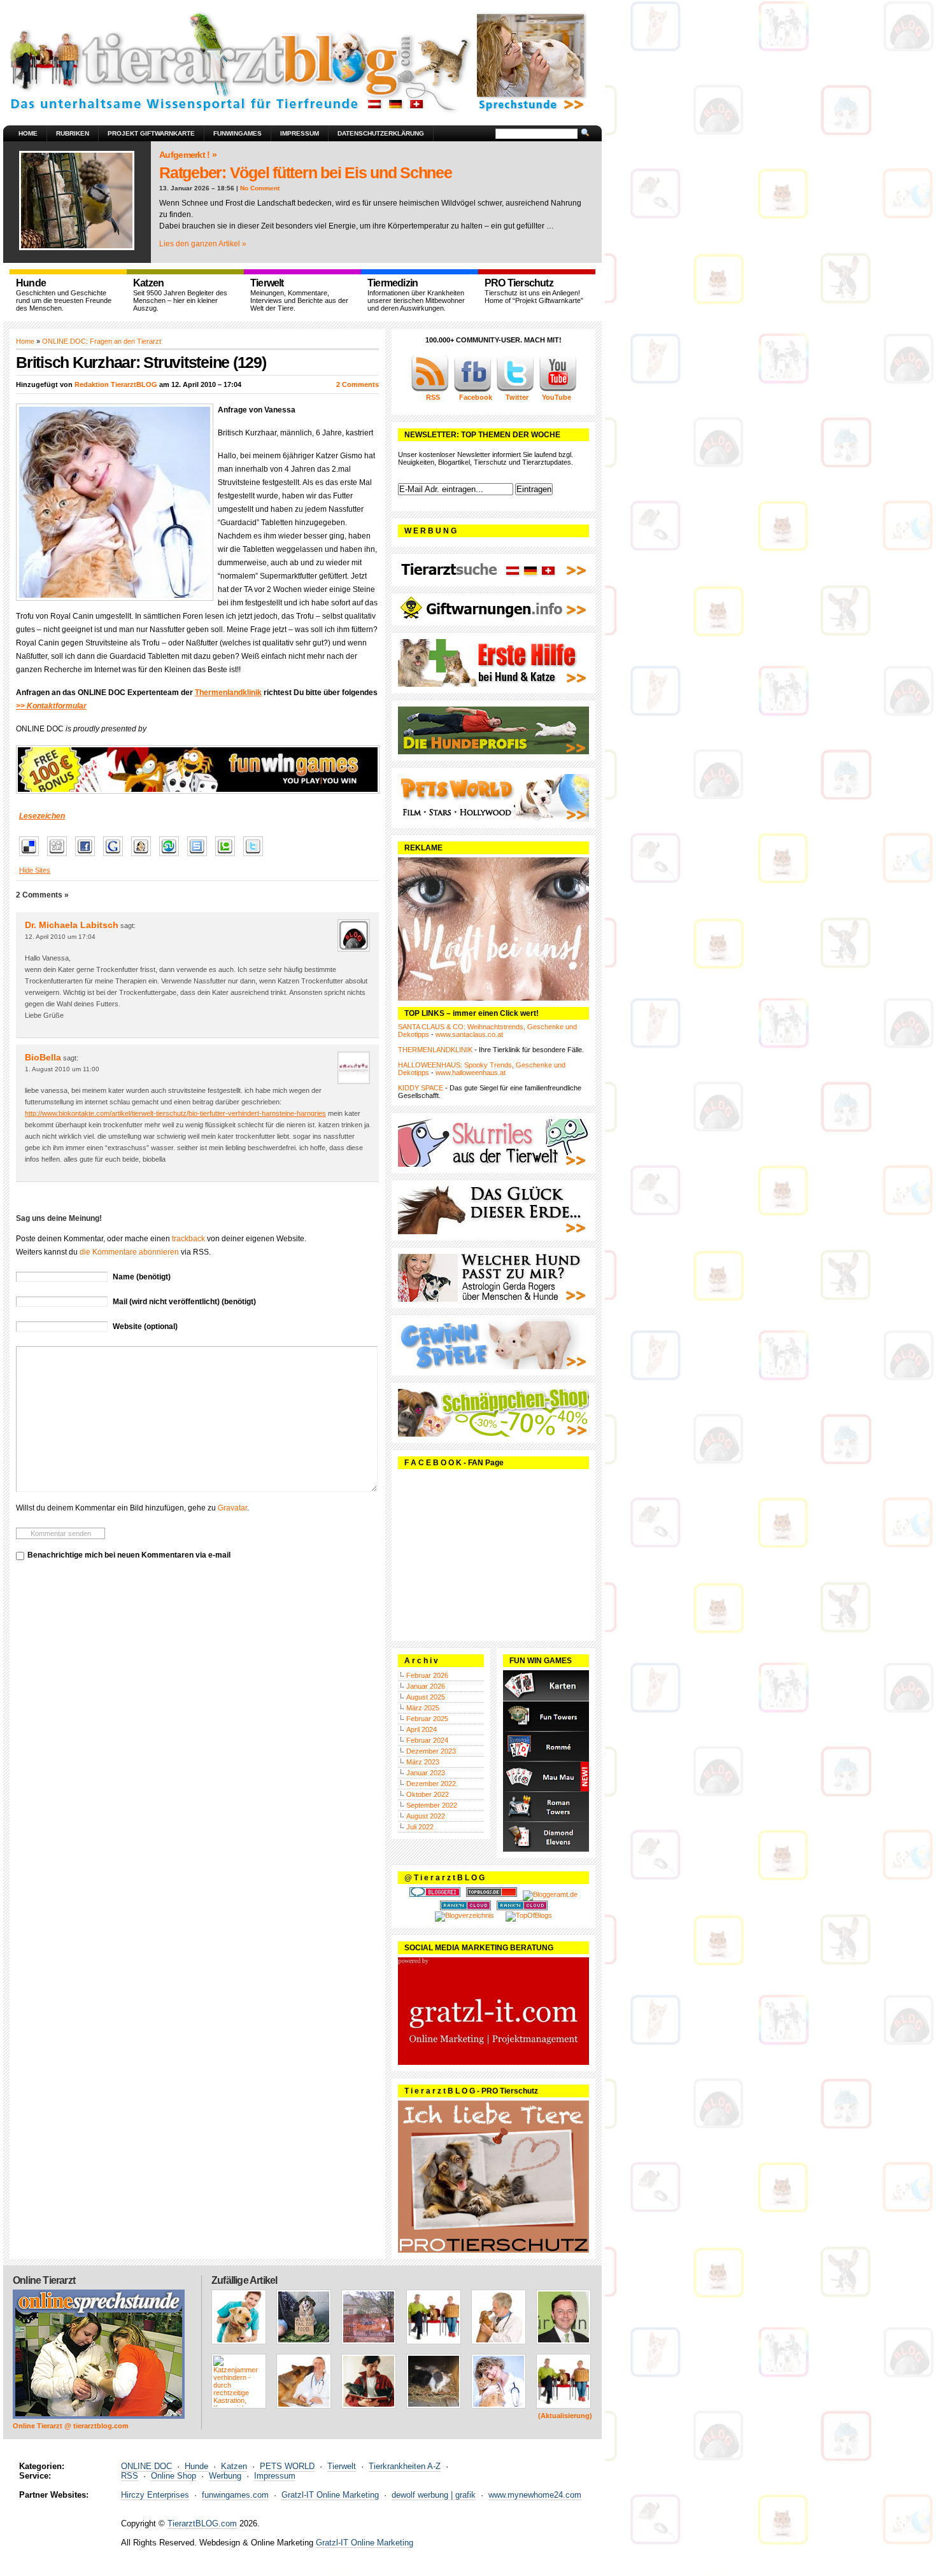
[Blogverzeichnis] (464, 1915)
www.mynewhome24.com (535, 2495)
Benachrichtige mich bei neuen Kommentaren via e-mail (129, 1555)
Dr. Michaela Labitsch (72, 925)
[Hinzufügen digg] (60, 857)
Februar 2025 (427, 1719)
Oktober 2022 (428, 1794)
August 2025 (426, 1697)
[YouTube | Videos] (558, 390)
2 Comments (358, 384)
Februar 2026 (427, 1675)
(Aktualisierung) (565, 2416)
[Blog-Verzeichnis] (435, 1894)
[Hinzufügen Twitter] (256, 857)
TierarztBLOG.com (202, 2523)
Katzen (234, 2466)
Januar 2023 (426, 1773)
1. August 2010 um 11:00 (62, 1069)
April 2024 (422, 1729)
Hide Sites (35, 870)
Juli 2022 (420, 1827)
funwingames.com (235, 2495)
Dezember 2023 (431, 1751)
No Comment (260, 188)
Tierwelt (342, 2466)
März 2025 (423, 1708)
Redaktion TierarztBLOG (116, 384)
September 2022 (432, 1805)
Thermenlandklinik (228, 693)
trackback (188, 1239)
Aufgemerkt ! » (188, 155)
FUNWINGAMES (238, 133)
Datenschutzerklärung (381, 133)
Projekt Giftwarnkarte (151, 133)
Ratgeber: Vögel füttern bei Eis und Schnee (306, 172)
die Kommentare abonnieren (129, 1252)
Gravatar (232, 1508)
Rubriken (73, 133)
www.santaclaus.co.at (469, 1034)
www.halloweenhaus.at (471, 1073)
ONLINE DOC (146, 2466)
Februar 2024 (427, 1740)
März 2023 (423, 1762)
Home (28, 133)
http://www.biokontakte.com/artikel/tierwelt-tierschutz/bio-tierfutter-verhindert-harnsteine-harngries (175, 1113)
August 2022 (426, 1816)
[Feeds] (430, 390)
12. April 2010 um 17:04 (60, 937)
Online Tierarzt (44, 2280)
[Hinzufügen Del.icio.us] (32, 857)
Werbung (225, 2476)
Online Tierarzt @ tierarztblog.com (71, 2426)
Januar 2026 (426, 1686)
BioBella (43, 1057)
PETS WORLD (287, 2466)
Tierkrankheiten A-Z (405, 2466)
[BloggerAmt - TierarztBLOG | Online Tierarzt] (550, 1894)
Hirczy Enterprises (155, 2495)
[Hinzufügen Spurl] (200, 857)
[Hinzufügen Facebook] (88, 857)
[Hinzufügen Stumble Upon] (172, 857)
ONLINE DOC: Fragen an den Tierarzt (102, 341)
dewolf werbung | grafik (434, 2495)
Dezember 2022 (431, 1784)
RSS (130, 2476)
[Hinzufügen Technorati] (228, 857)
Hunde (196, 2466)
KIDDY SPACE (421, 1088)
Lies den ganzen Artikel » (203, 244)
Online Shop (174, 2476)
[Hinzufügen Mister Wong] (144, 857)
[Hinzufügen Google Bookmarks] (116, 857)
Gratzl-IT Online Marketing (330, 2495)
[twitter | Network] (515, 390)
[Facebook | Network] (472, 390)
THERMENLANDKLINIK (435, 1050)
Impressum (300, 133)
